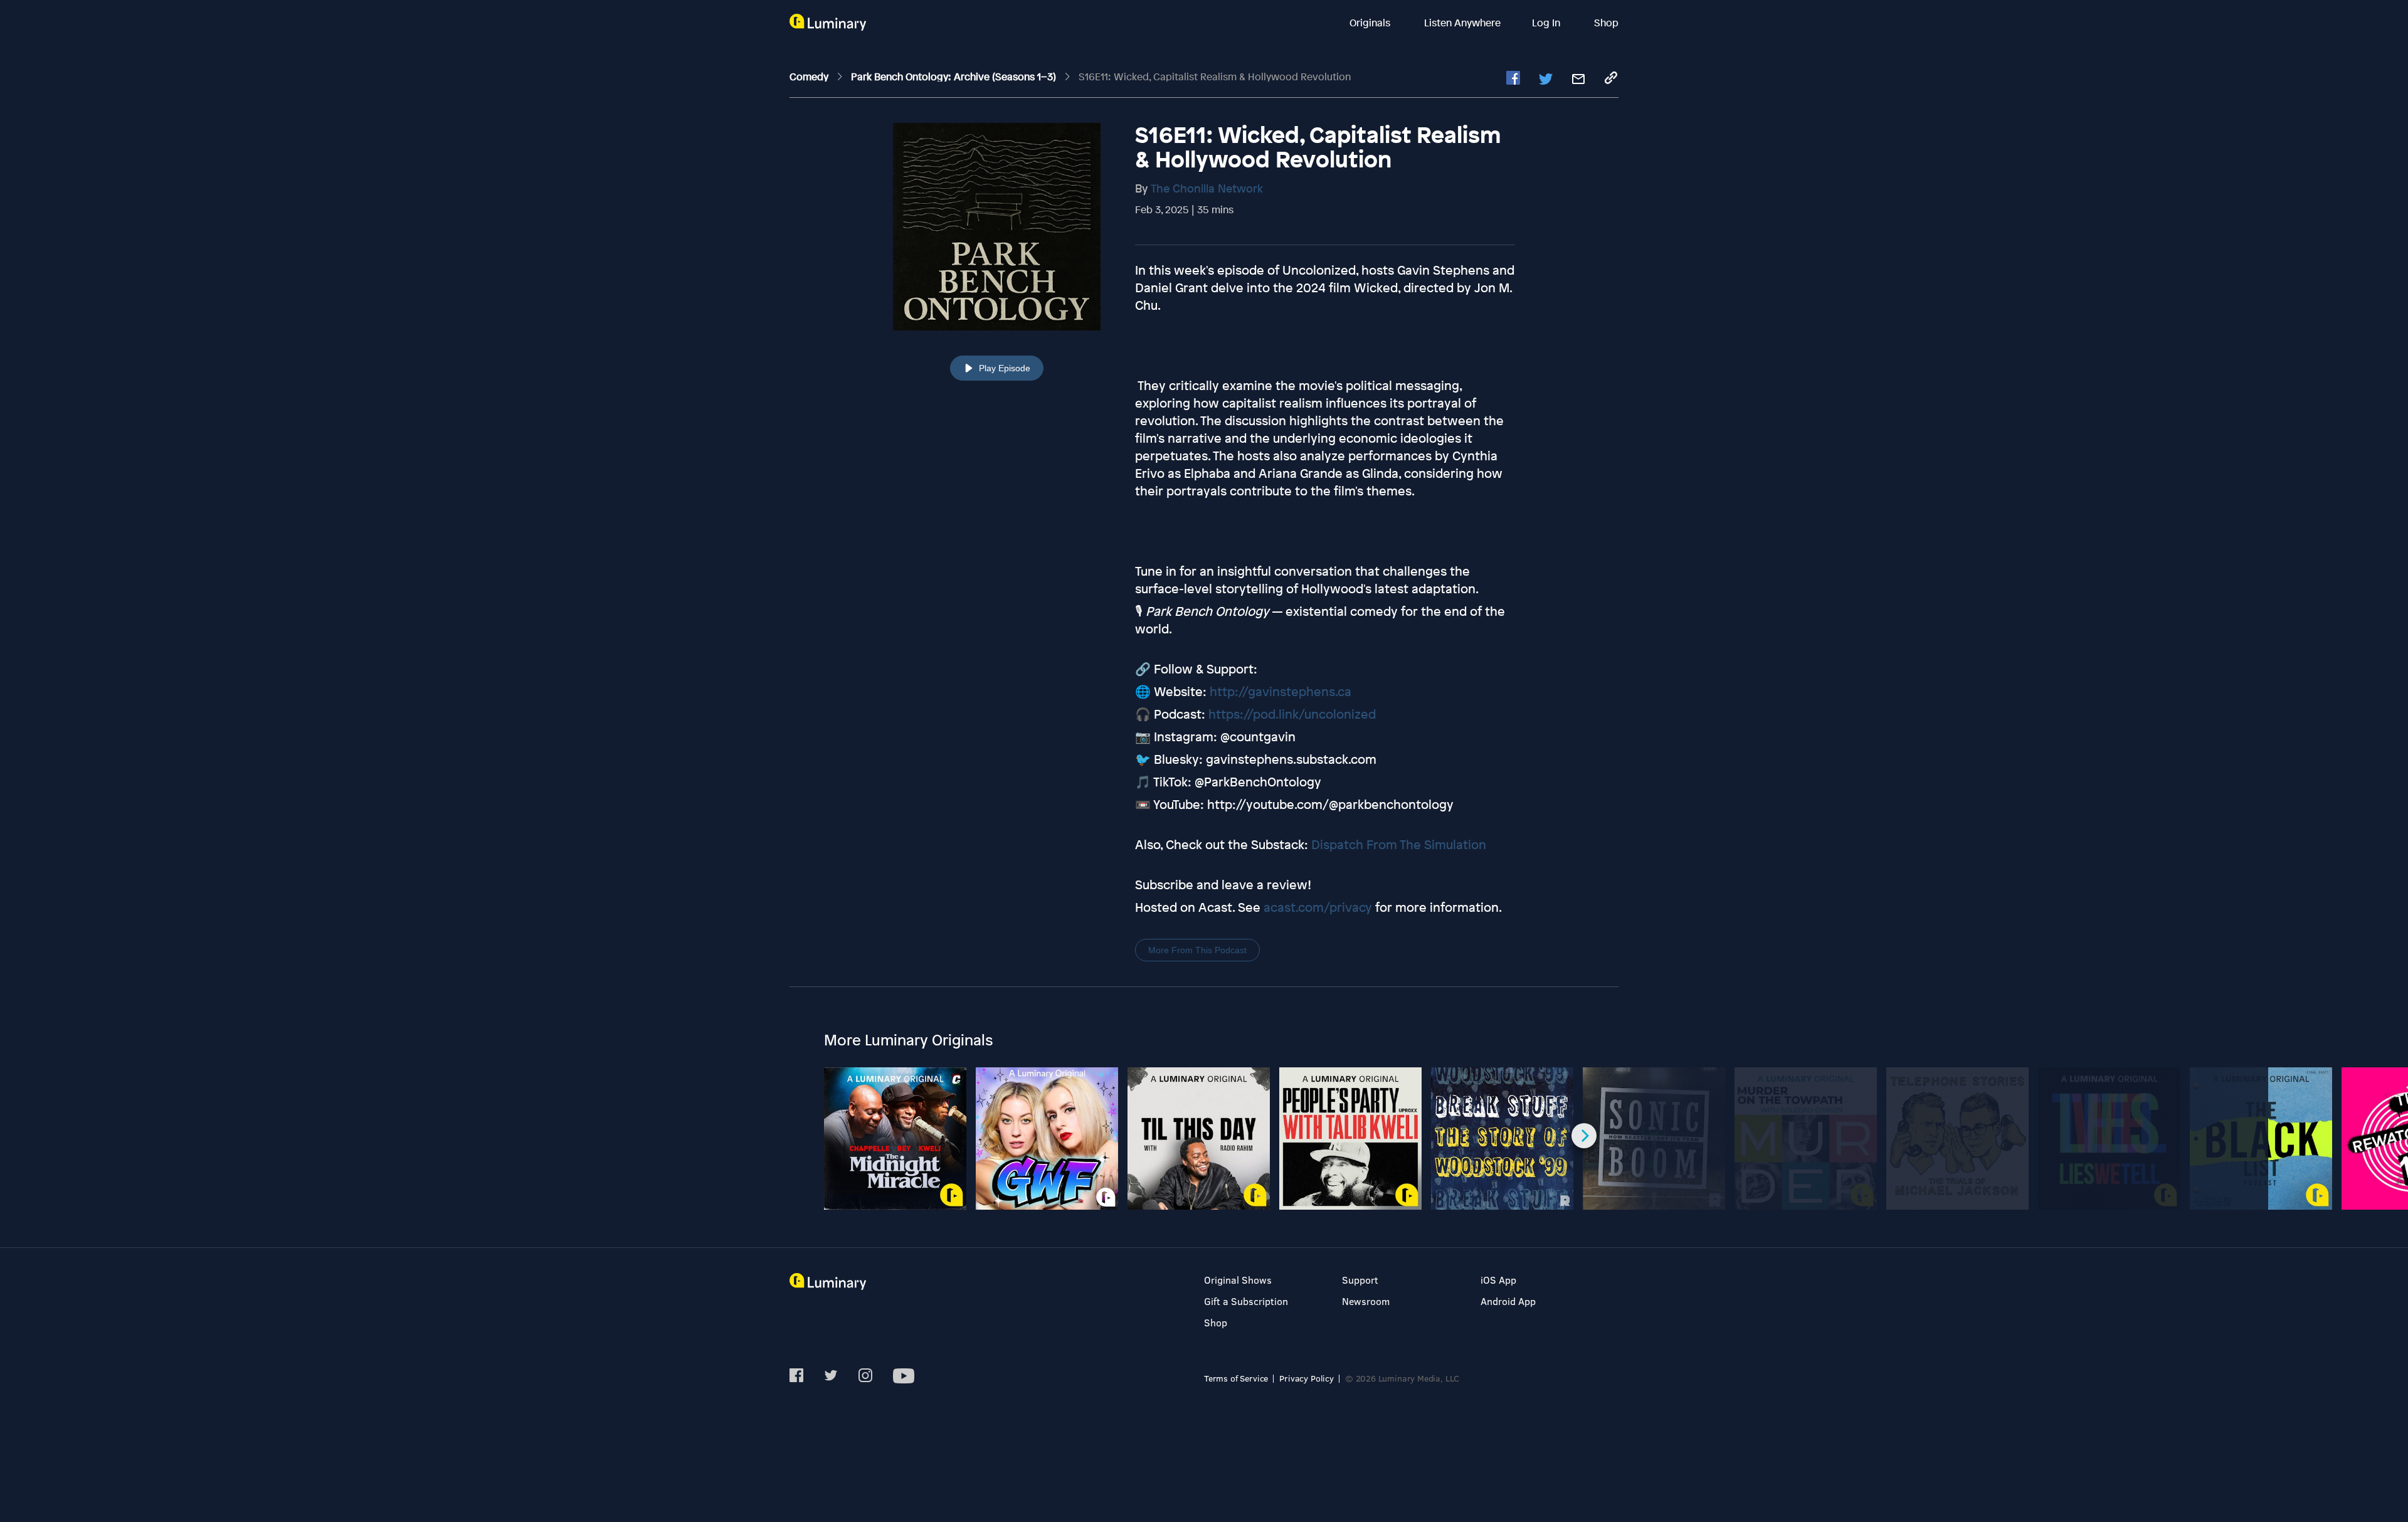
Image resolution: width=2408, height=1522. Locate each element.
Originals (1371, 23)
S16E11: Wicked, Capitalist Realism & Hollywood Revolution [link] (1215, 77)
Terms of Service (1236, 1378)
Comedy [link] (810, 77)
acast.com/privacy (1318, 907)
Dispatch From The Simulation (1399, 844)
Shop (1606, 23)
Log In (1547, 23)
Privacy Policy (1307, 1378)
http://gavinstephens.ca (1281, 691)
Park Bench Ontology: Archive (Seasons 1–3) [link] (955, 77)
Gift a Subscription (1246, 1301)
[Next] (1584, 1136)
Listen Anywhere (1462, 23)
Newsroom (1366, 1301)
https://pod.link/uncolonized (1292, 714)
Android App (1508, 1301)
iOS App (1498, 1280)
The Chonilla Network (1207, 188)
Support (1360, 1280)
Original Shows (1238, 1280)
